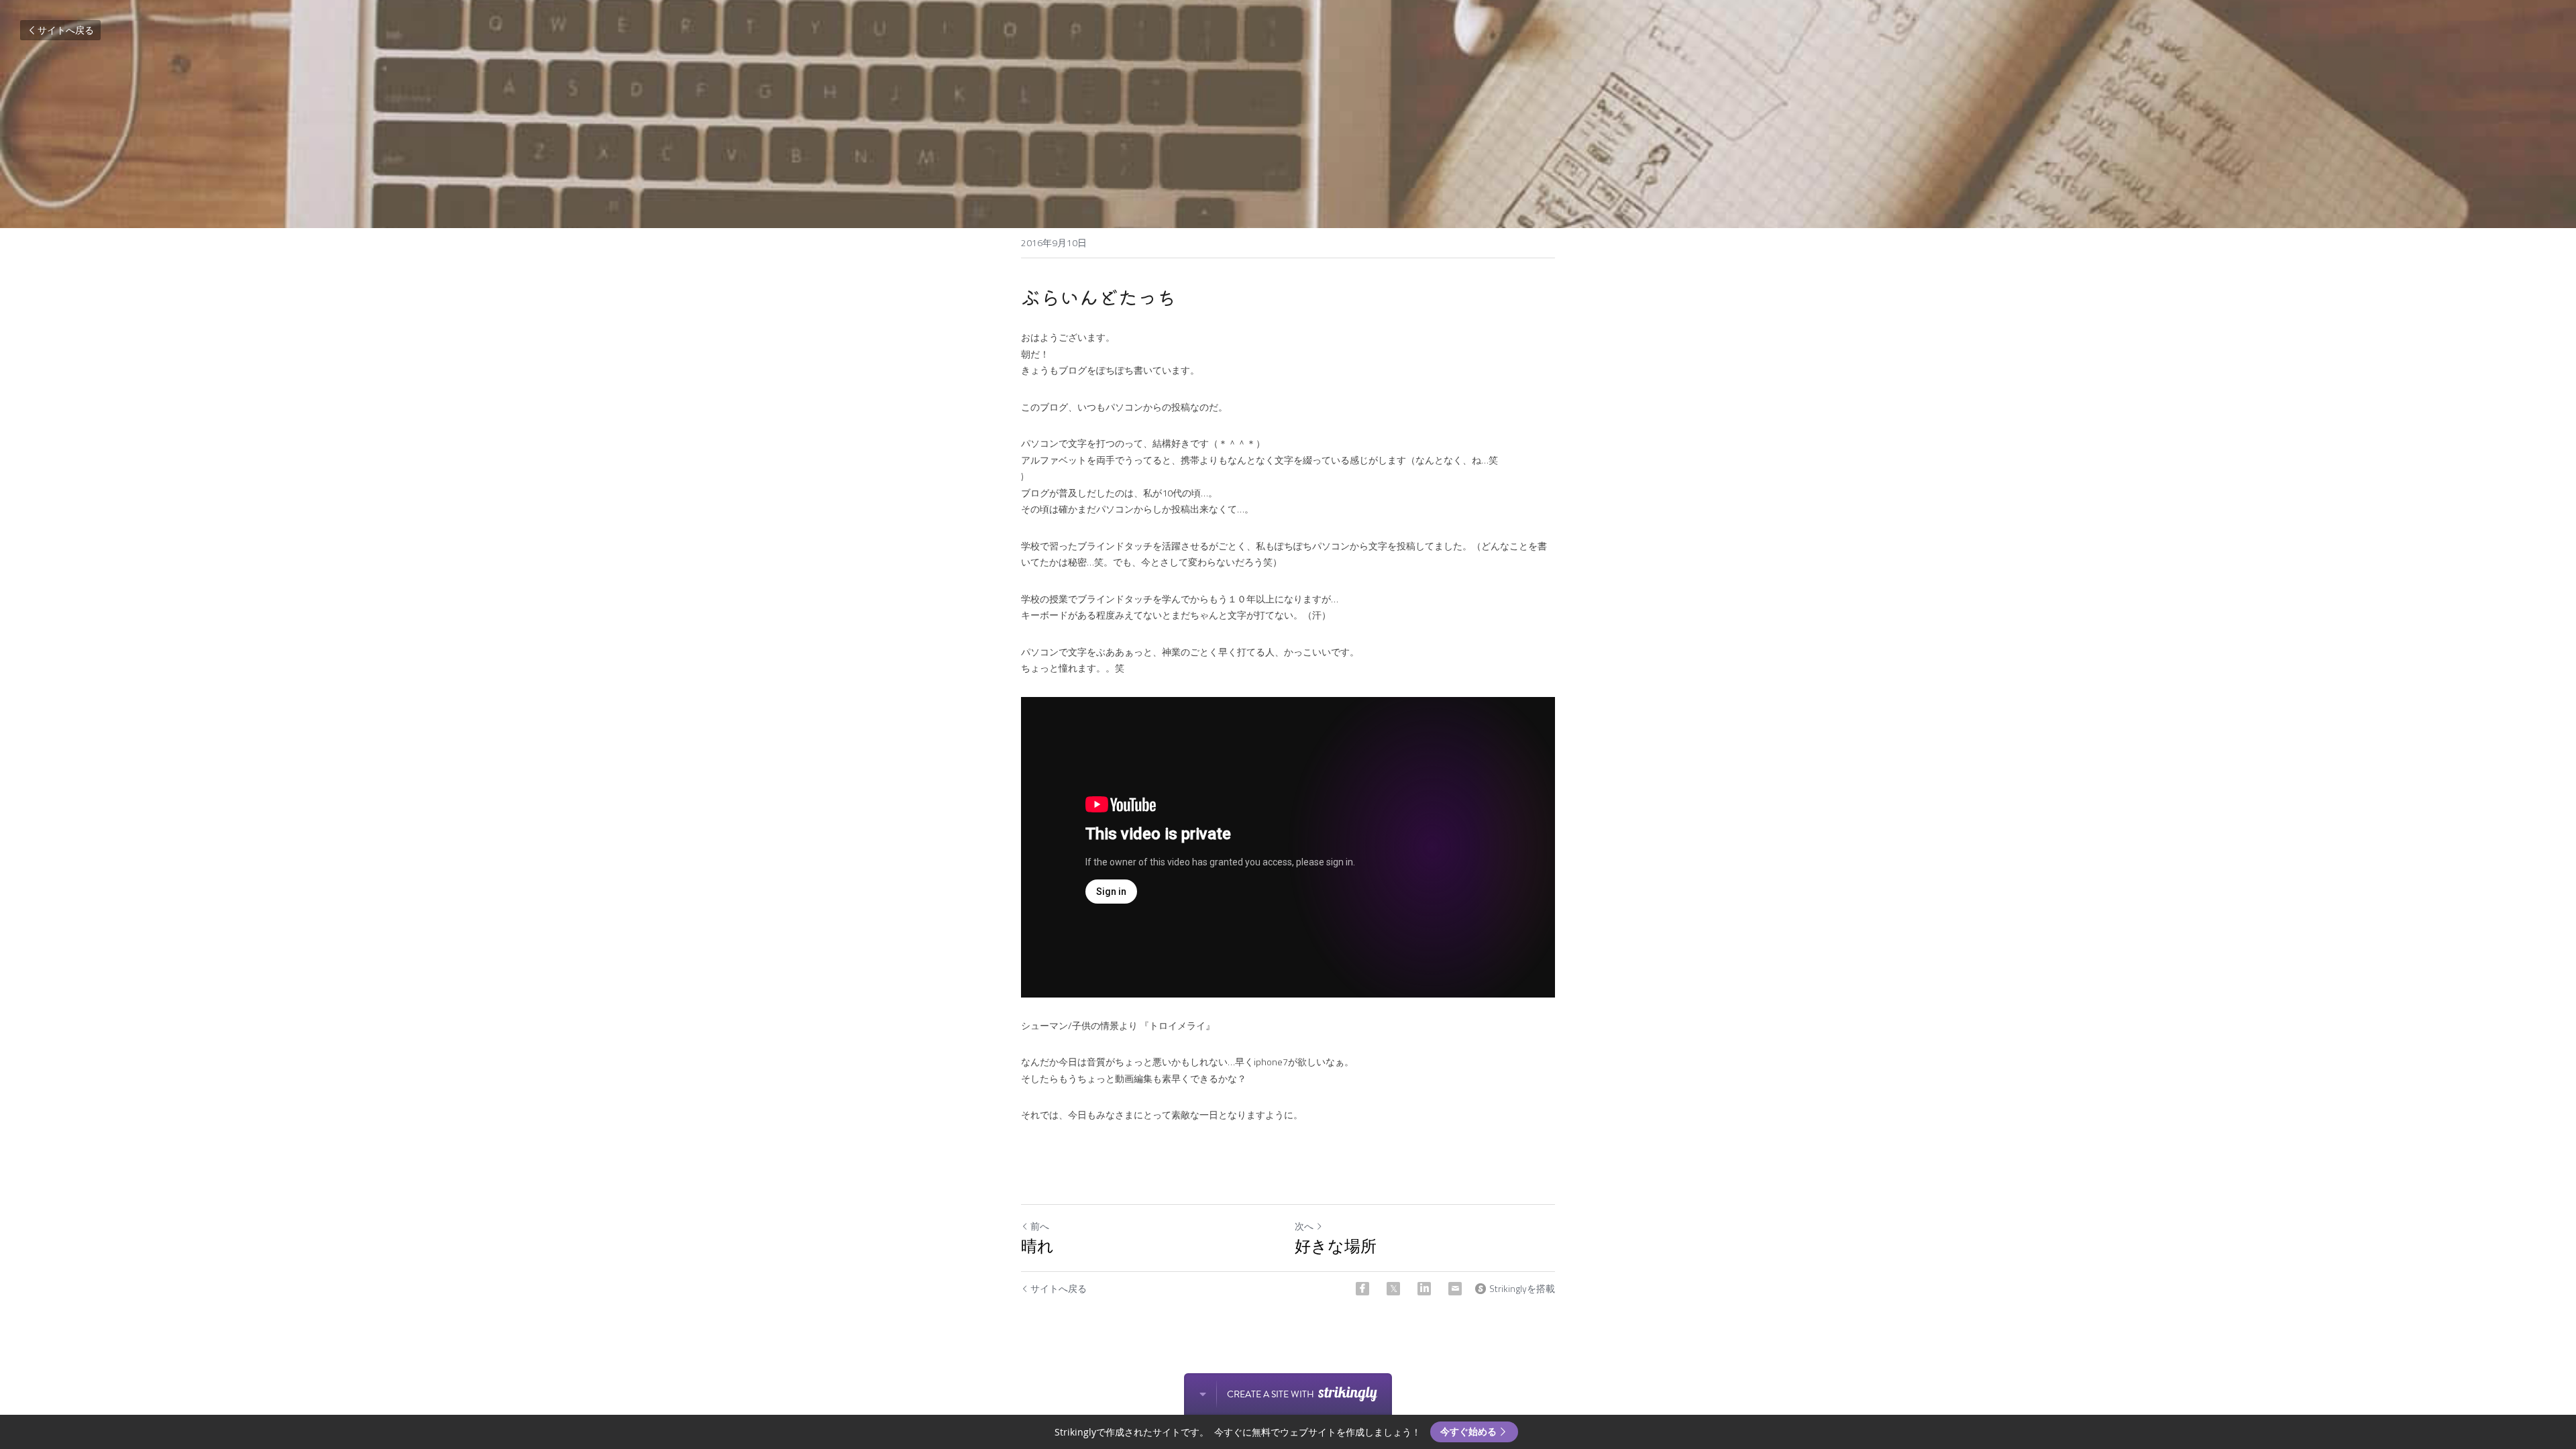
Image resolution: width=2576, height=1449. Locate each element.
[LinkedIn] (1424, 1289)
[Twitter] (1393, 1289)
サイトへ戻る (66, 30)
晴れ (1037, 1246)
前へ (1040, 1226)
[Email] (1455, 1289)
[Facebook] (1362, 1289)
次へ (1304, 1226)
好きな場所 (1336, 1246)
